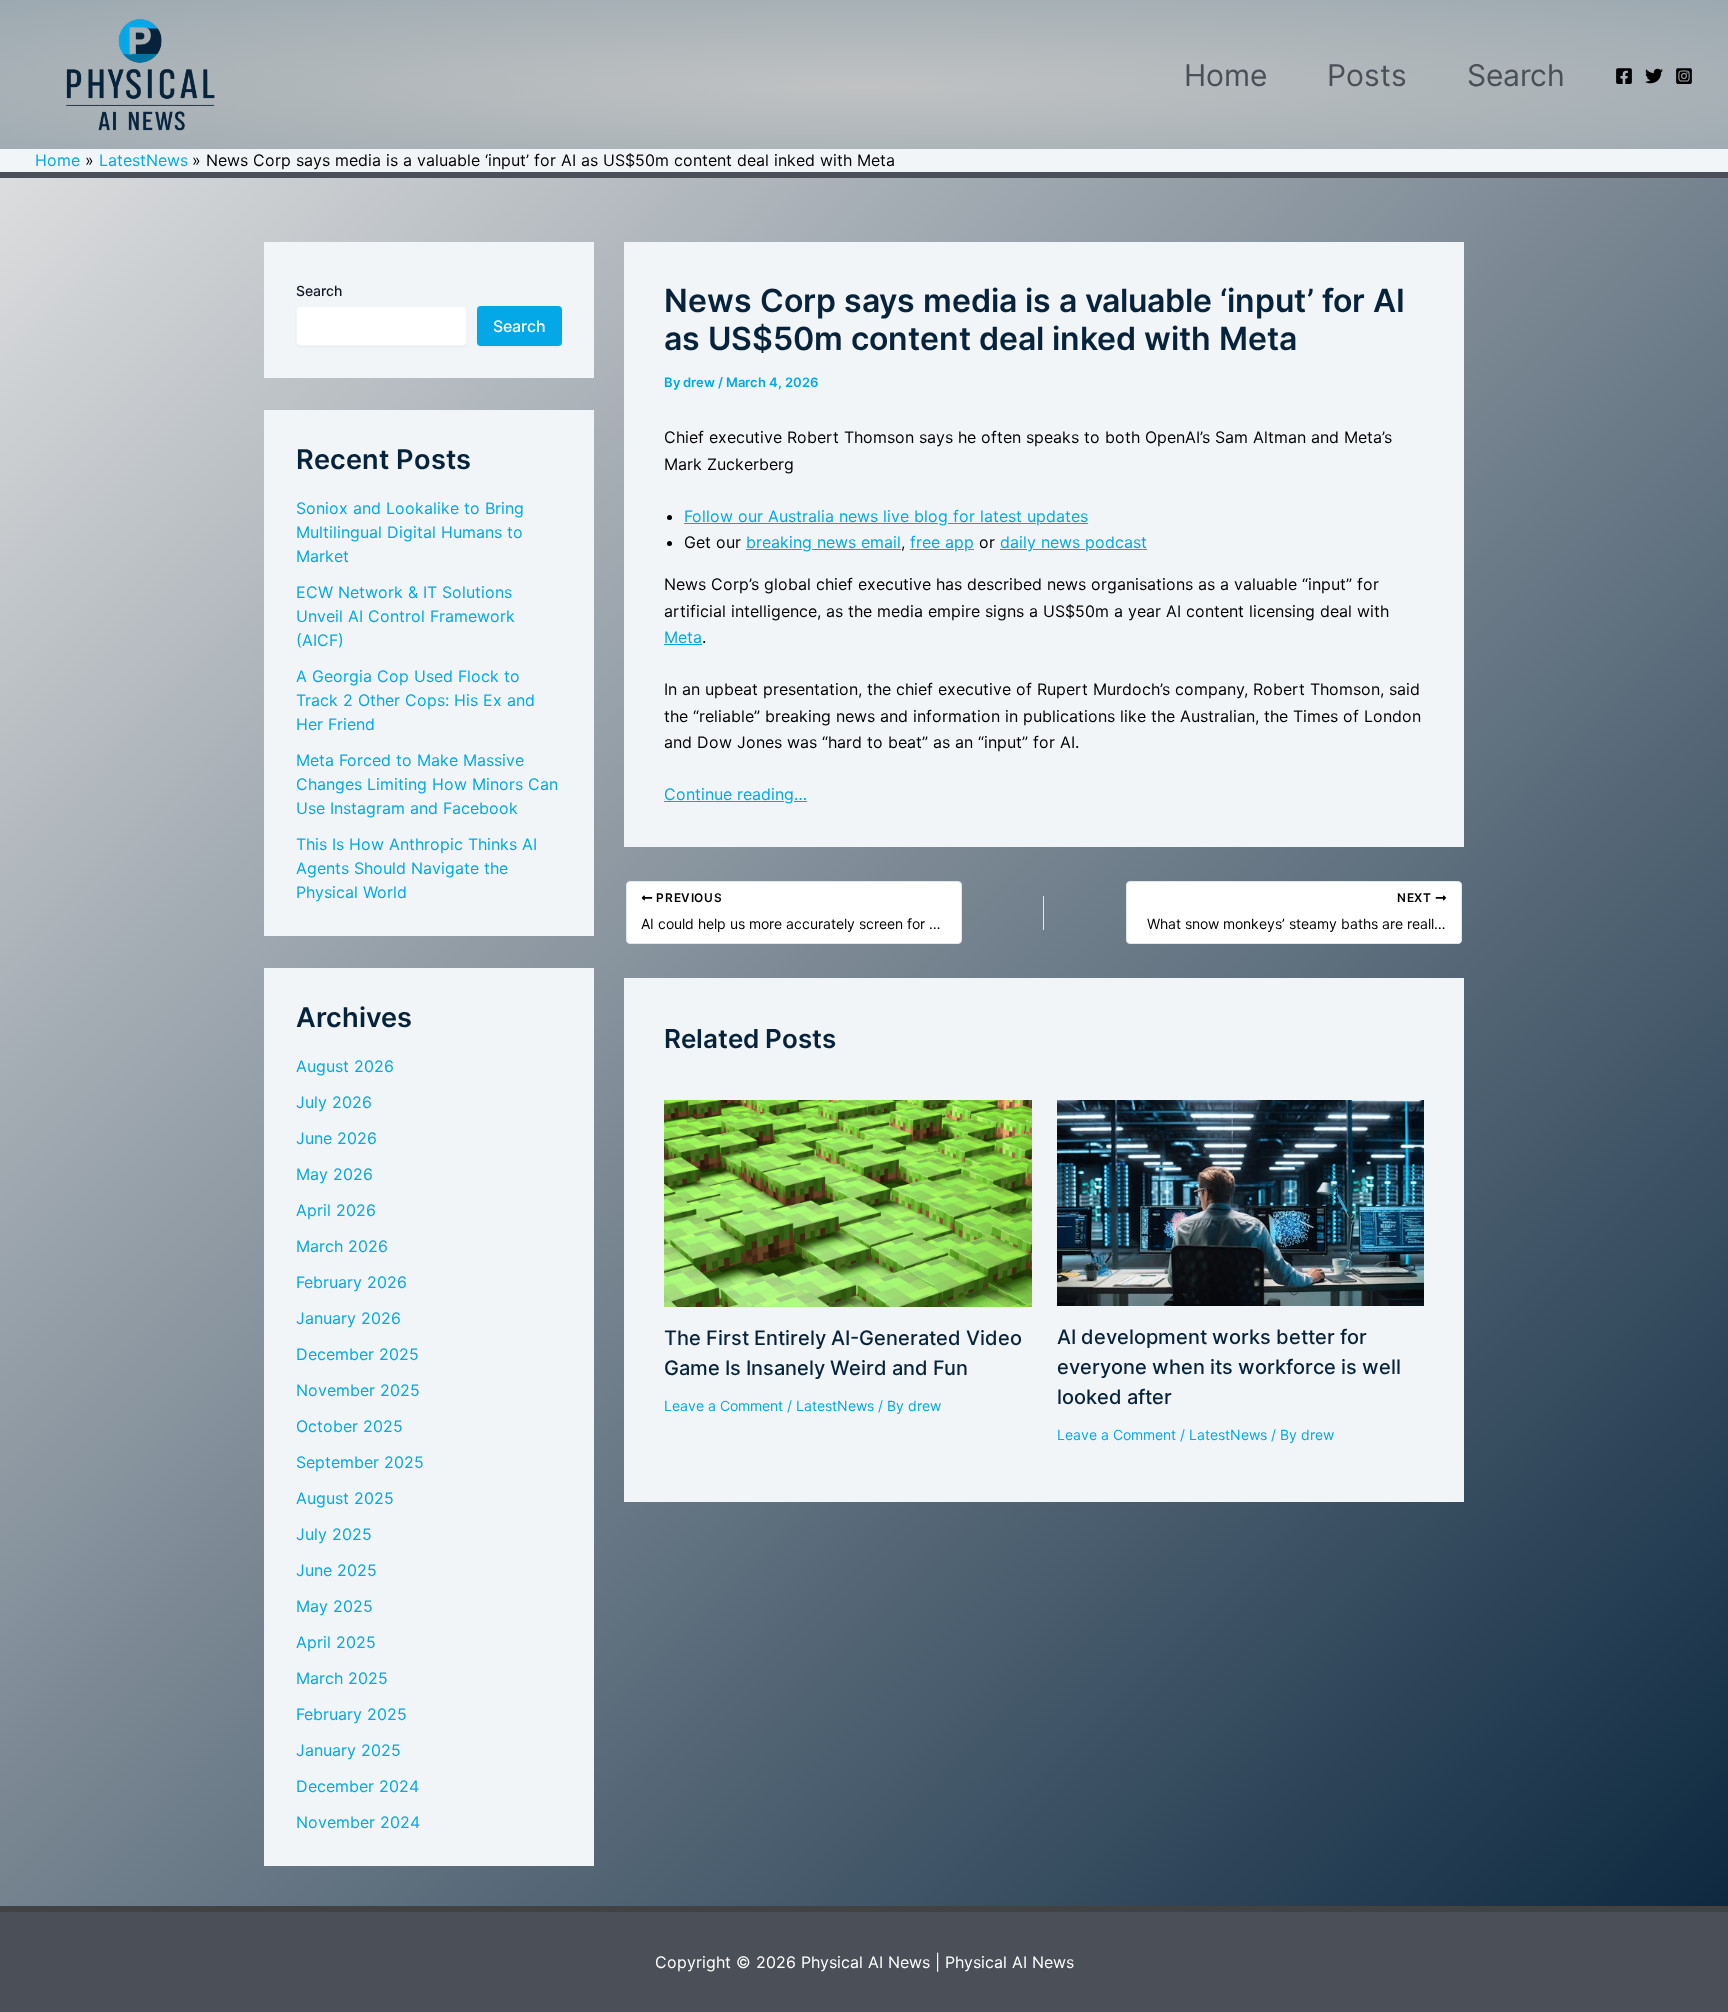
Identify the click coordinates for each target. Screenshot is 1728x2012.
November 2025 (358, 1390)
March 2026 (342, 1246)
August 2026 (345, 1066)
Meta (683, 637)
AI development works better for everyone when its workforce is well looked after (1229, 1367)
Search (1516, 75)
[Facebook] (1624, 76)
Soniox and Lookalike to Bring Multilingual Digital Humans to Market (410, 532)
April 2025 (336, 1642)
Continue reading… (735, 794)
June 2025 (336, 1570)
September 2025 (360, 1462)
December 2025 (357, 1354)
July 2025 (334, 1534)
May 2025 (334, 1606)
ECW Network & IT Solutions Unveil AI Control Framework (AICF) (405, 616)
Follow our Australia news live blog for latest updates (886, 516)
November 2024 (358, 1822)
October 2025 (349, 1426)
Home (1225, 75)
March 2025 (342, 1678)
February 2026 (351, 1282)
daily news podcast (1073, 542)
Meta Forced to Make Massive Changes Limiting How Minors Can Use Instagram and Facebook (427, 784)
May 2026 (334, 1174)
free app (942, 542)
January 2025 (348, 1750)
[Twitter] (1654, 76)
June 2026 (336, 1138)
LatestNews (835, 1405)
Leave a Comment (723, 1405)
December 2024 (357, 1786)
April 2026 (336, 1210)
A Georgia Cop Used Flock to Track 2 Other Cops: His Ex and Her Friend (415, 700)
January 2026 (348, 1318)
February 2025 (351, 1714)
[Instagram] (1684, 76)
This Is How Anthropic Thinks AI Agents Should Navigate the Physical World (416, 868)
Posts (1367, 75)
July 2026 (334, 1102)
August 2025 (345, 1498)
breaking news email (823, 542)
